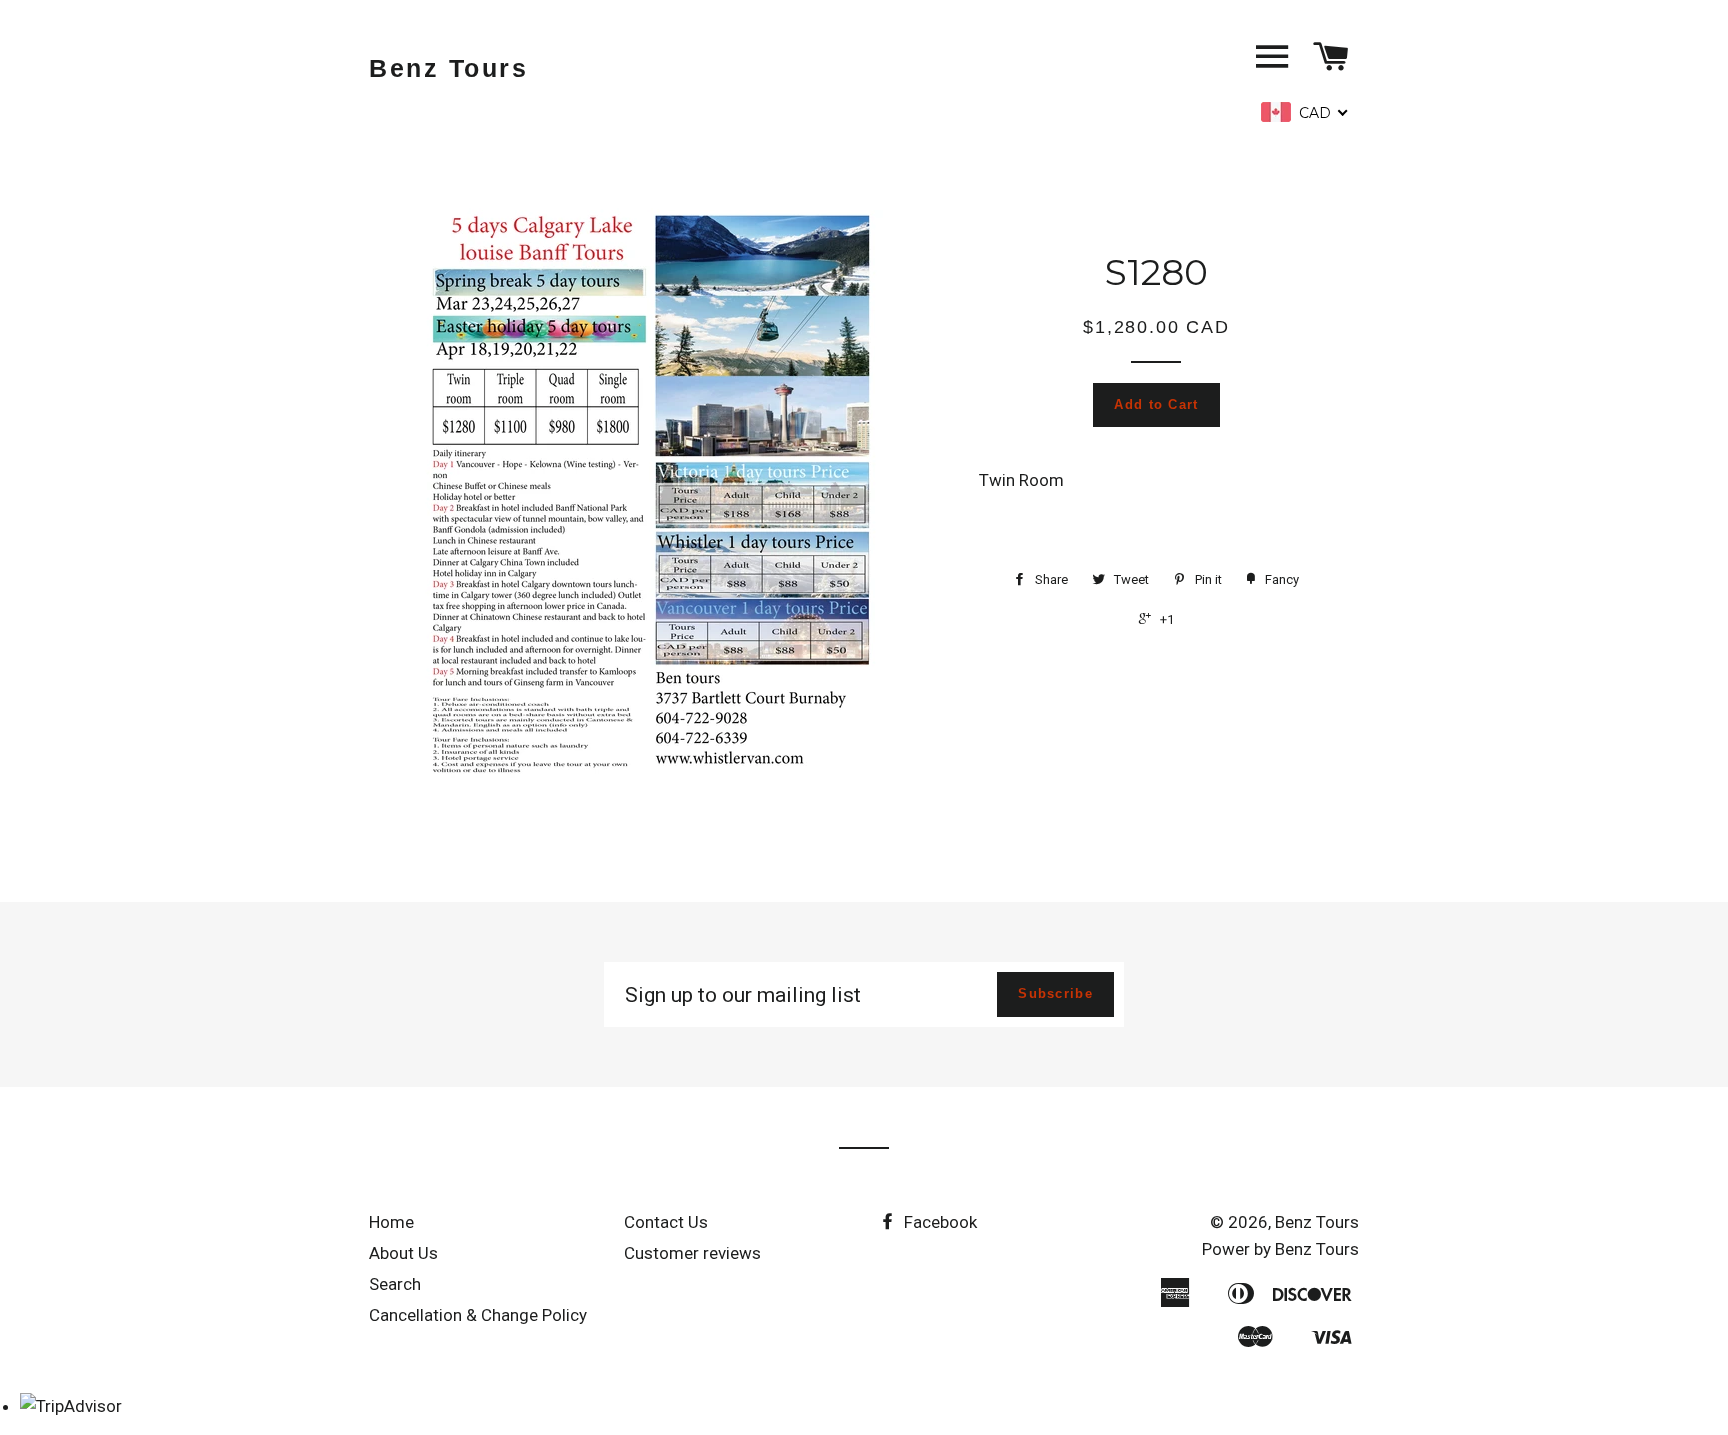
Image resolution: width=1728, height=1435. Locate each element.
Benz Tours (448, 68)
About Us (403, 1253)
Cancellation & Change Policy (478, 1315)
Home (391, 1222)
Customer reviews (692, 1253)
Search (395, 1284)
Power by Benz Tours (1280, 1249)
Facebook (938, 1222)
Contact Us (666, 1222)
